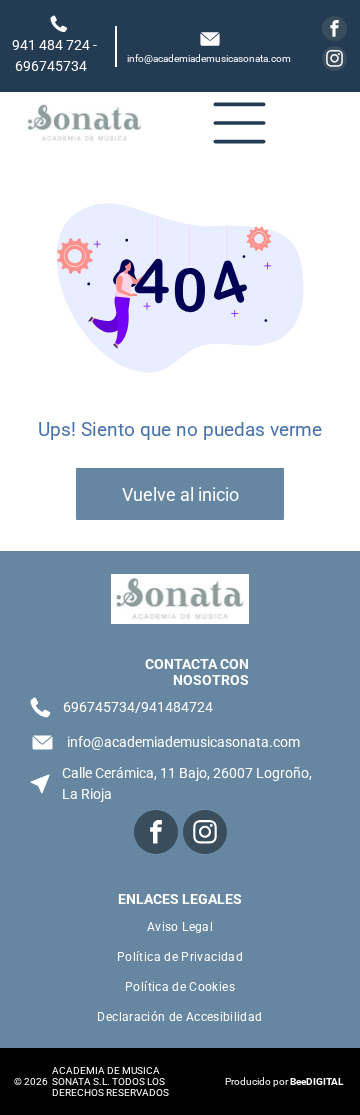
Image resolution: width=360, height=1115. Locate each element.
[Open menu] (239, 123)
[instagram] (334, 61)
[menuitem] (179, 927)
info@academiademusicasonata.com (209, 58)
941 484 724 (51, 45)
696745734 (51, 66)
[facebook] (334, 31)
